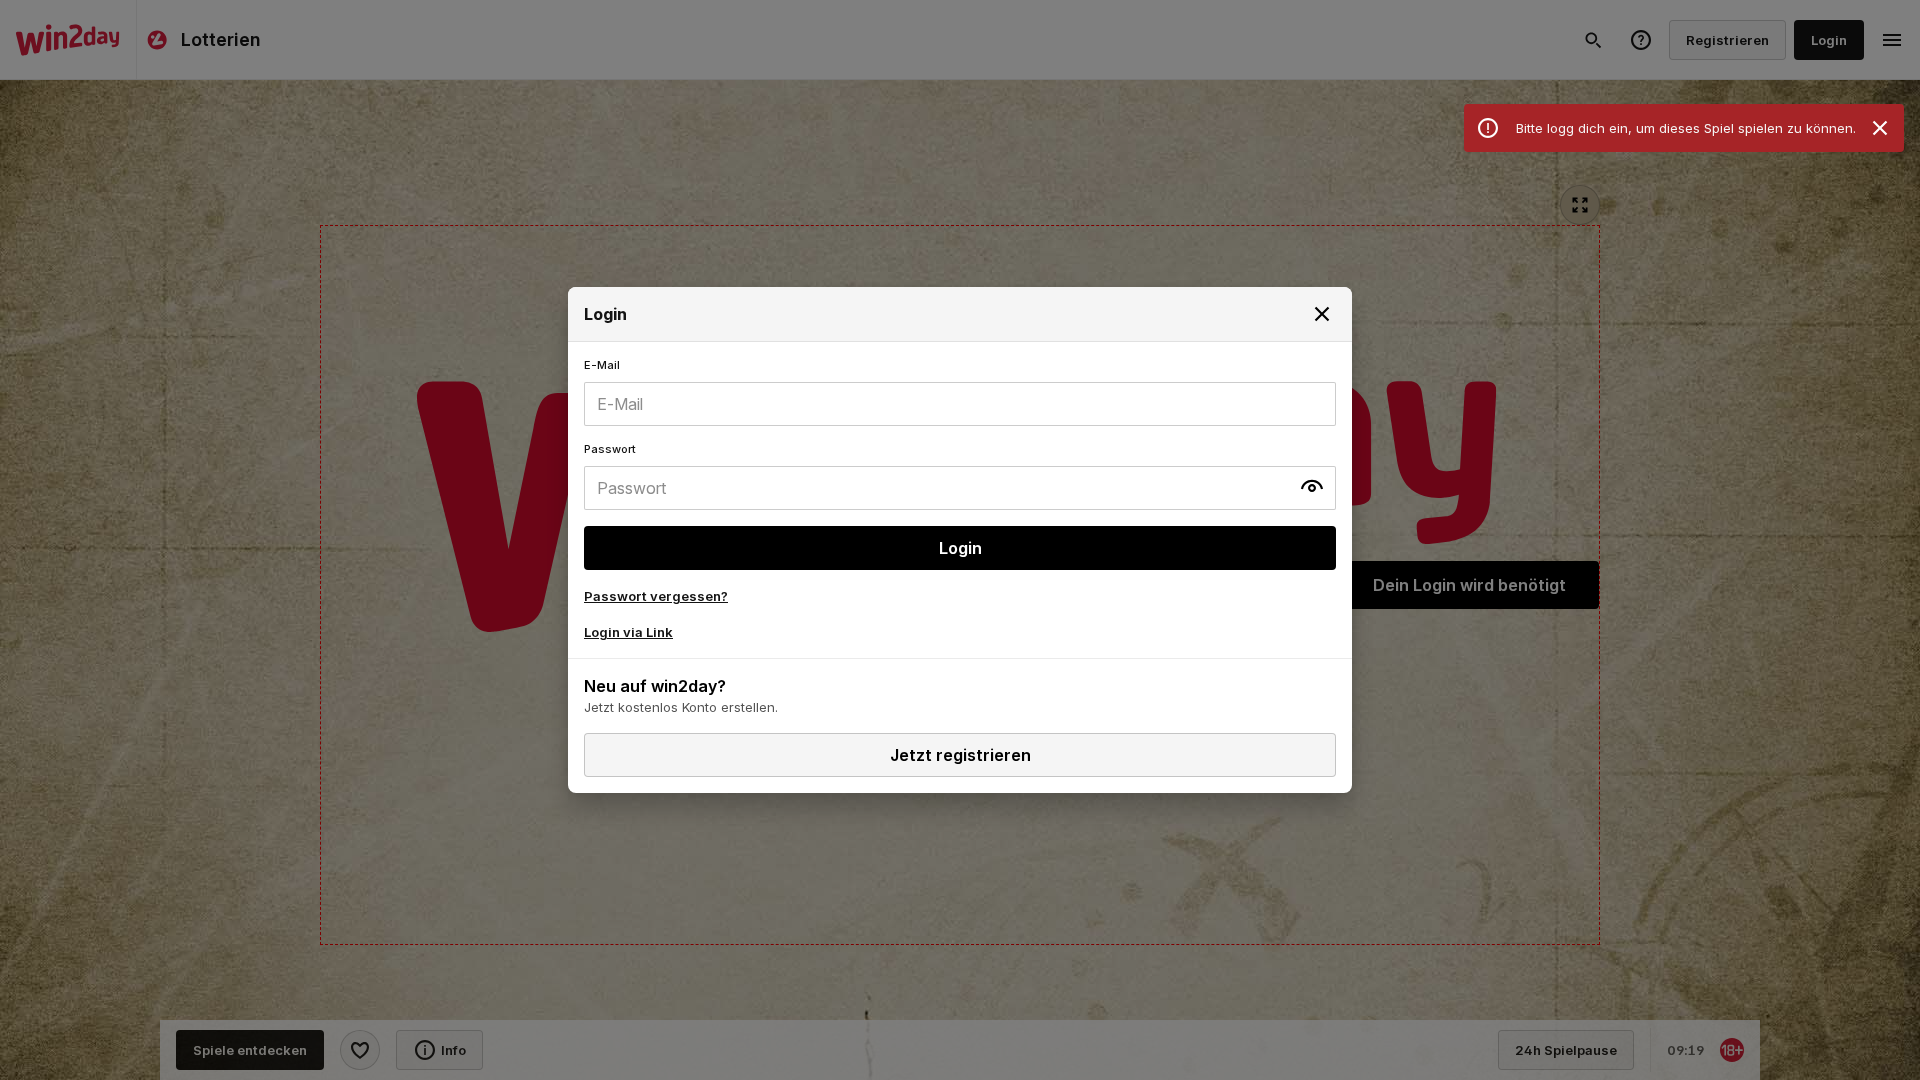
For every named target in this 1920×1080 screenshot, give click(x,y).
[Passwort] (960, 476)
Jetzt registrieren (960, 755)
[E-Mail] (960, 392)
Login (960, 548)
